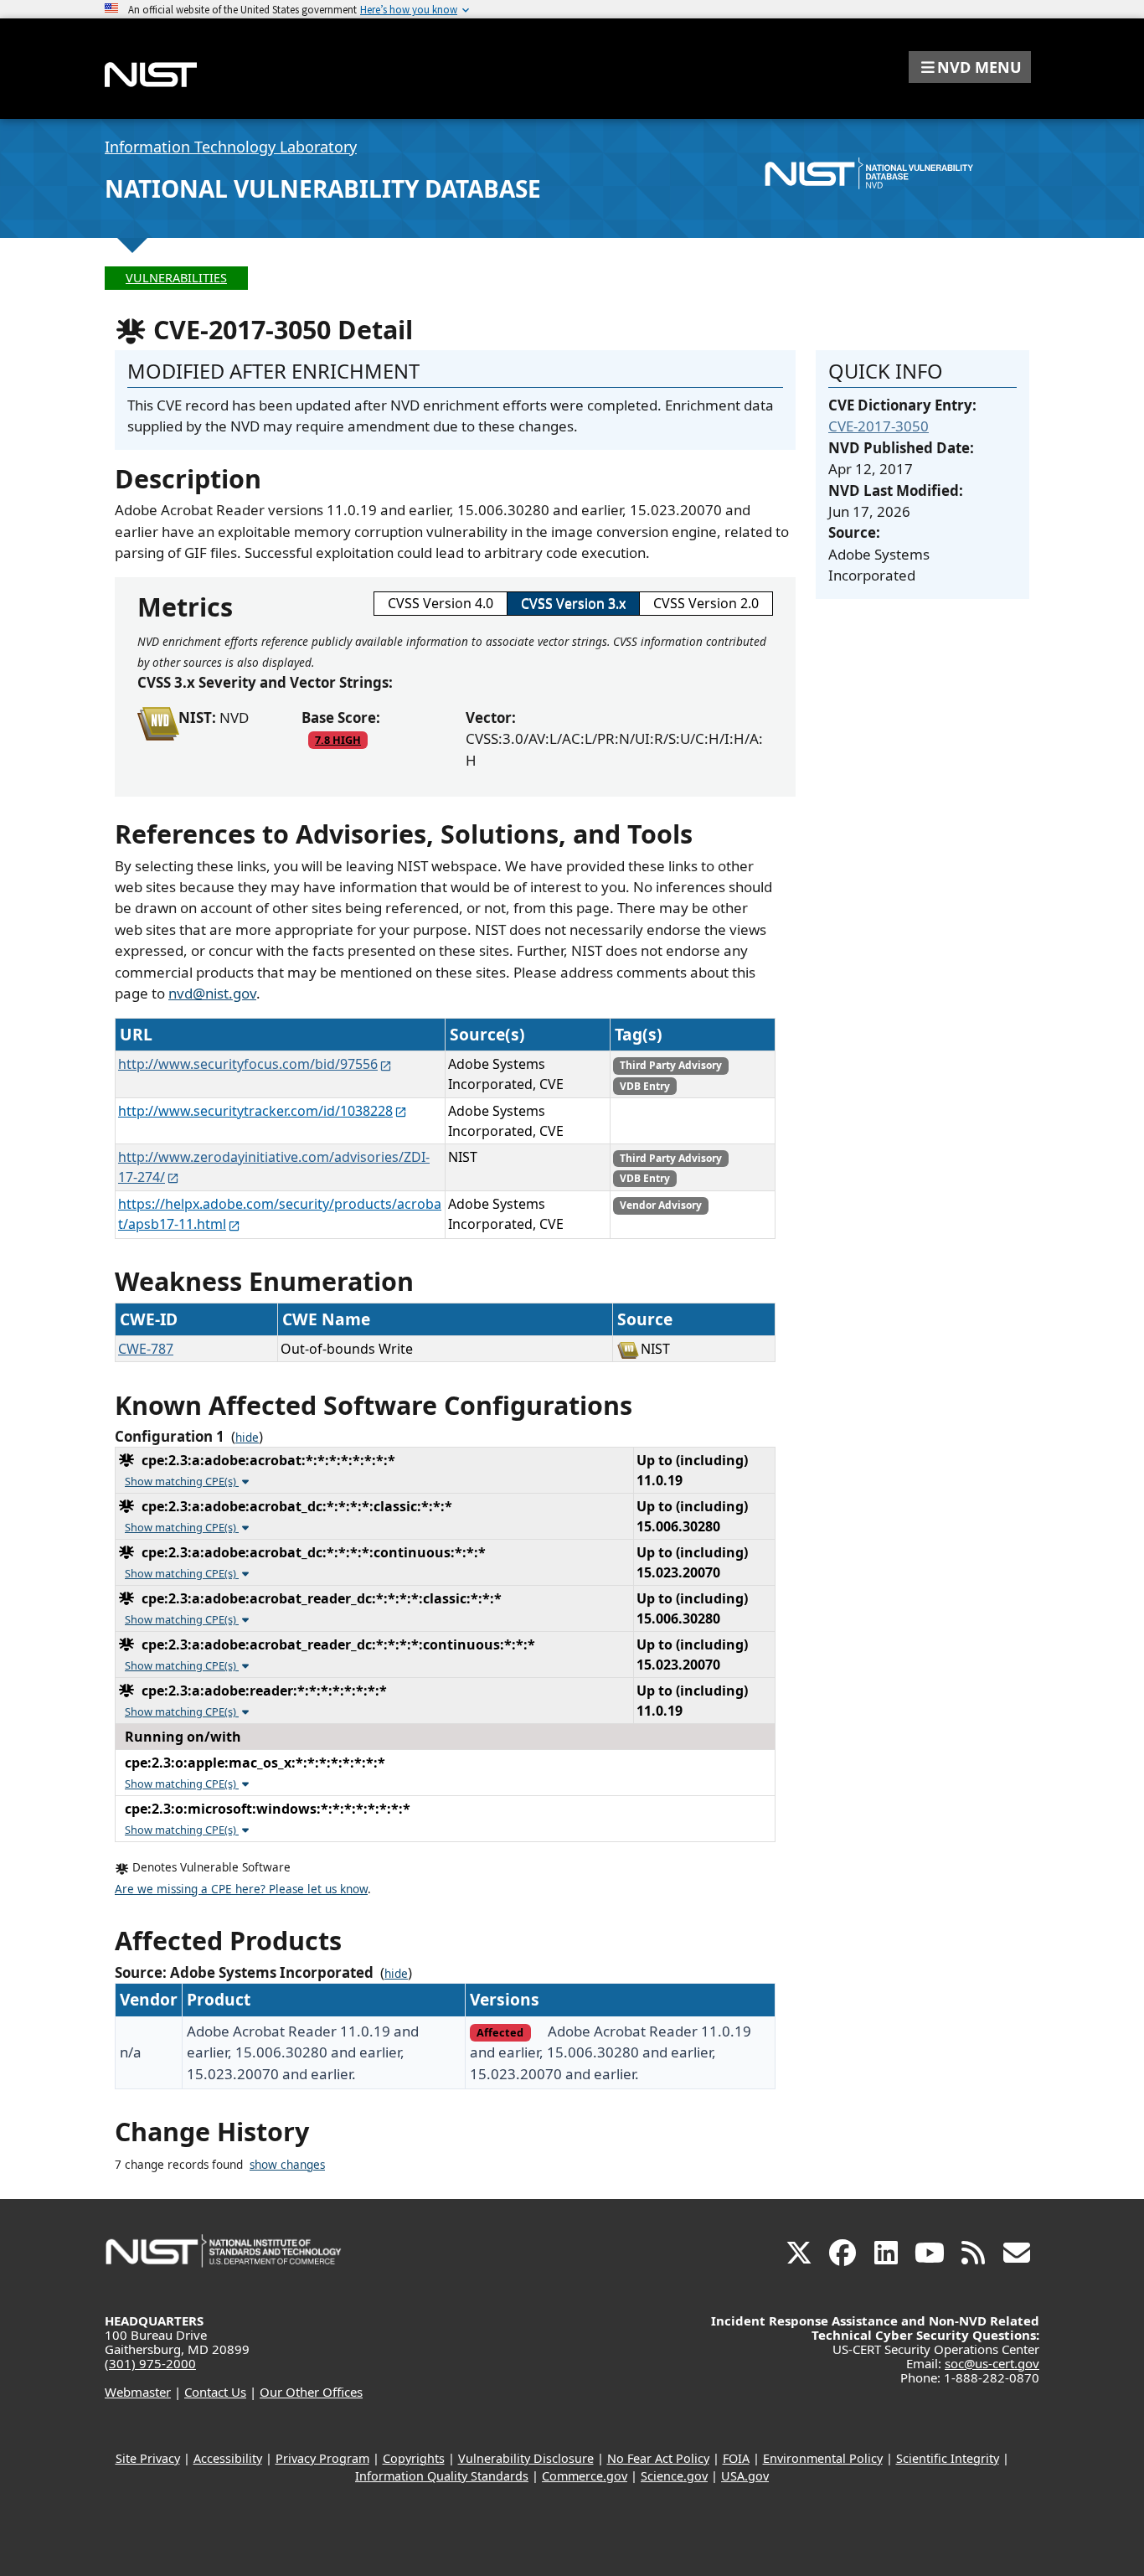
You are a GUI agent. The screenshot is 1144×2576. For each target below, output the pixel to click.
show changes (287, 2165)
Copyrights (414, 2458)
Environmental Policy (823, 2458)
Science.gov (674, 2476)
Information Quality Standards (442, 2476)
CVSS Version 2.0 (706, 603)
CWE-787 (146, 1349)
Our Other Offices (311, 2392)
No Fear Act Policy (658, 2458)
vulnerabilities (176, 278)
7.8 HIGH (338, 740)
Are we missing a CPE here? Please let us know (241, 1889)
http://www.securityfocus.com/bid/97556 (248, 1064)
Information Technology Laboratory (231, 147)
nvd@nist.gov (212, 993)
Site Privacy (148, 2458)
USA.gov (745, 2476)
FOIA (736, 2458)
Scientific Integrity (948, 2458)
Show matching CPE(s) (182, 1481)
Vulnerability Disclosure (526, 2458)
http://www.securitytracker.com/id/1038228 (255, 1111)
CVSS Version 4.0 (441, 603)
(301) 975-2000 (150, 2363)
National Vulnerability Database (323, 188)
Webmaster (138, 2392)
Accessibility (228, 2458)
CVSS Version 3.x (573, 603)
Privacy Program (322, 2458)
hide (247, 1438)
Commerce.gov (585, 2476)
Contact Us (215, 2392)
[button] (970, 67)
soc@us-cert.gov (992, 2363)
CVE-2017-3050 (879, 426)
